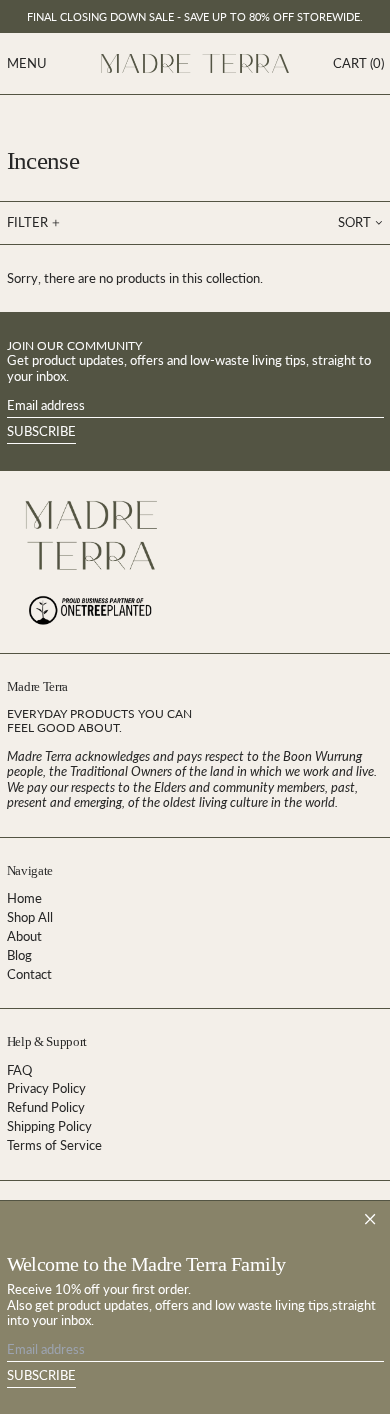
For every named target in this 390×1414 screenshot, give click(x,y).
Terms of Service (54, 1145)
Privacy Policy (46, 1088)
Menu (27, 63)
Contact (29, 974)
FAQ (19, 1070)
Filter (27, 222)
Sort (354, 222)
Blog (19, 955)
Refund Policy (46, 1107)
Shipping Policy (49, 1126)
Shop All (30, 917)
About (24, 936)
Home (24, 898)
